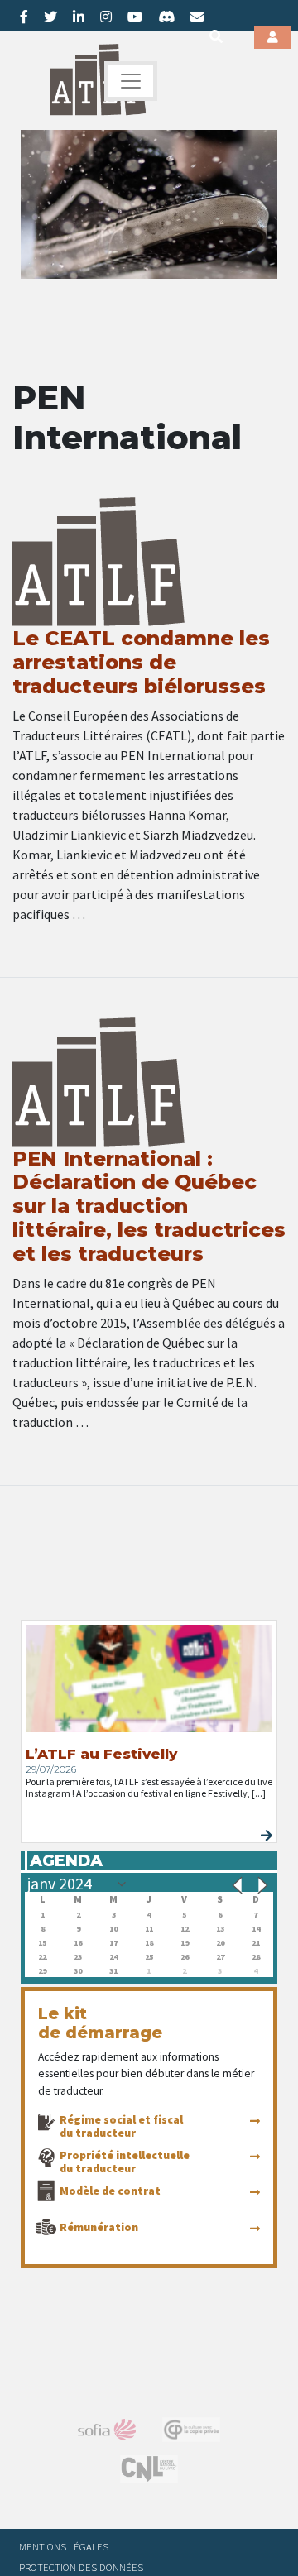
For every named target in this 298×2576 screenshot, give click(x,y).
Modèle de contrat (110, 2191)
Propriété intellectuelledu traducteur (125, 2162)
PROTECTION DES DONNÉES (81, 2567)
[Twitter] (50, 17)
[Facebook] (24, 17)
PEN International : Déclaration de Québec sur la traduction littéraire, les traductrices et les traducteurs (149, 1206)
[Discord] (166, 17)
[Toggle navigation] (131, 81)
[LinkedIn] (79, 17)
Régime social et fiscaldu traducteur (121, 2126)
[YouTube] (135, 17)
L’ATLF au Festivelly (101, 1754)
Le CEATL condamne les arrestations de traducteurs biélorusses (141, 662)
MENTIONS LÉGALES (64, 2546)
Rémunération (99, 2227)
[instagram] (106, 17)
